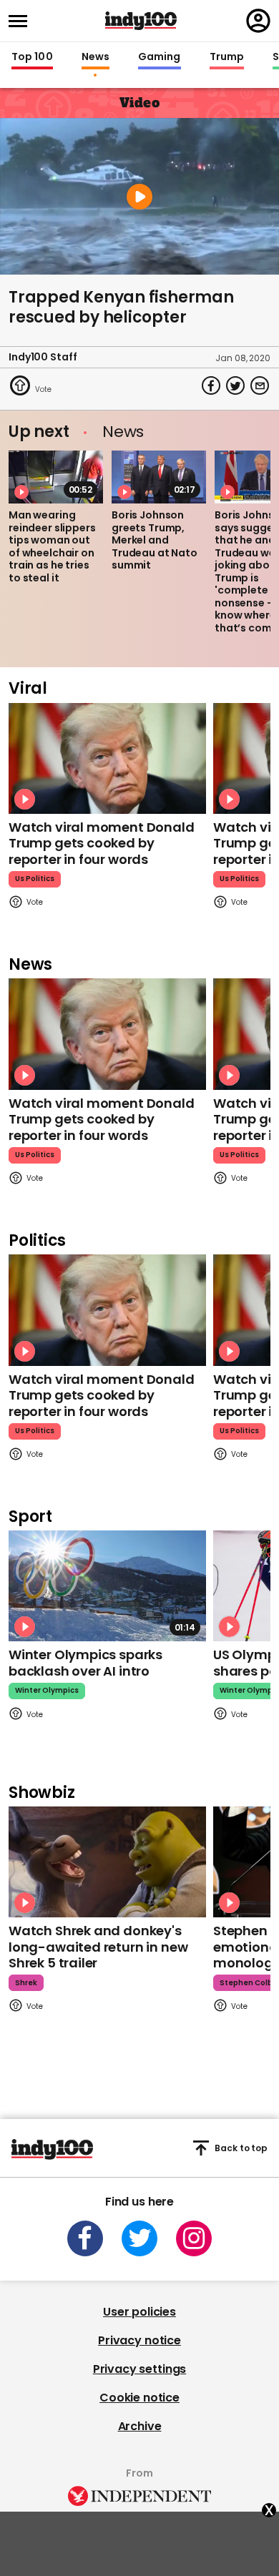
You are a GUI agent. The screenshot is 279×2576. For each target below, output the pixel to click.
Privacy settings (139, 2369)
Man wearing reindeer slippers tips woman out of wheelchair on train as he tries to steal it (52, 546)
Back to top (241, 2148)
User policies (139, 2312)
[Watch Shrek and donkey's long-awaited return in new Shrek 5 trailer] (107, 1862)
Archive (140, 2426)
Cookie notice (139, 2398)
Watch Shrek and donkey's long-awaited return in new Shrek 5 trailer (98, 1947)
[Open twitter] (139, 2238)
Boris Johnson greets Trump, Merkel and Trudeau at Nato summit (155, 540)
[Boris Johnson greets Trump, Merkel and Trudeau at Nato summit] (159, 477)
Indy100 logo (141, 21)
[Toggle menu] (22, 21)
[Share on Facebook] (211, 385)
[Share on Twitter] (235, 385)
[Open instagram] (194, 2238)
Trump (227, 57)
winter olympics (47, 1690)
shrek (26, 1983)
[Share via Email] (260, 385)
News (96, 57)
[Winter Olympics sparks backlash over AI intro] (107, 1586)
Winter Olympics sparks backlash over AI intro (85, 1663)
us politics (35, 879)
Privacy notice (139, 2340)
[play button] (139, 196)
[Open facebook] (85, 2238)
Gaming (160, 57)
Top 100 (32, 57)
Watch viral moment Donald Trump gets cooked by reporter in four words (102, 843)
